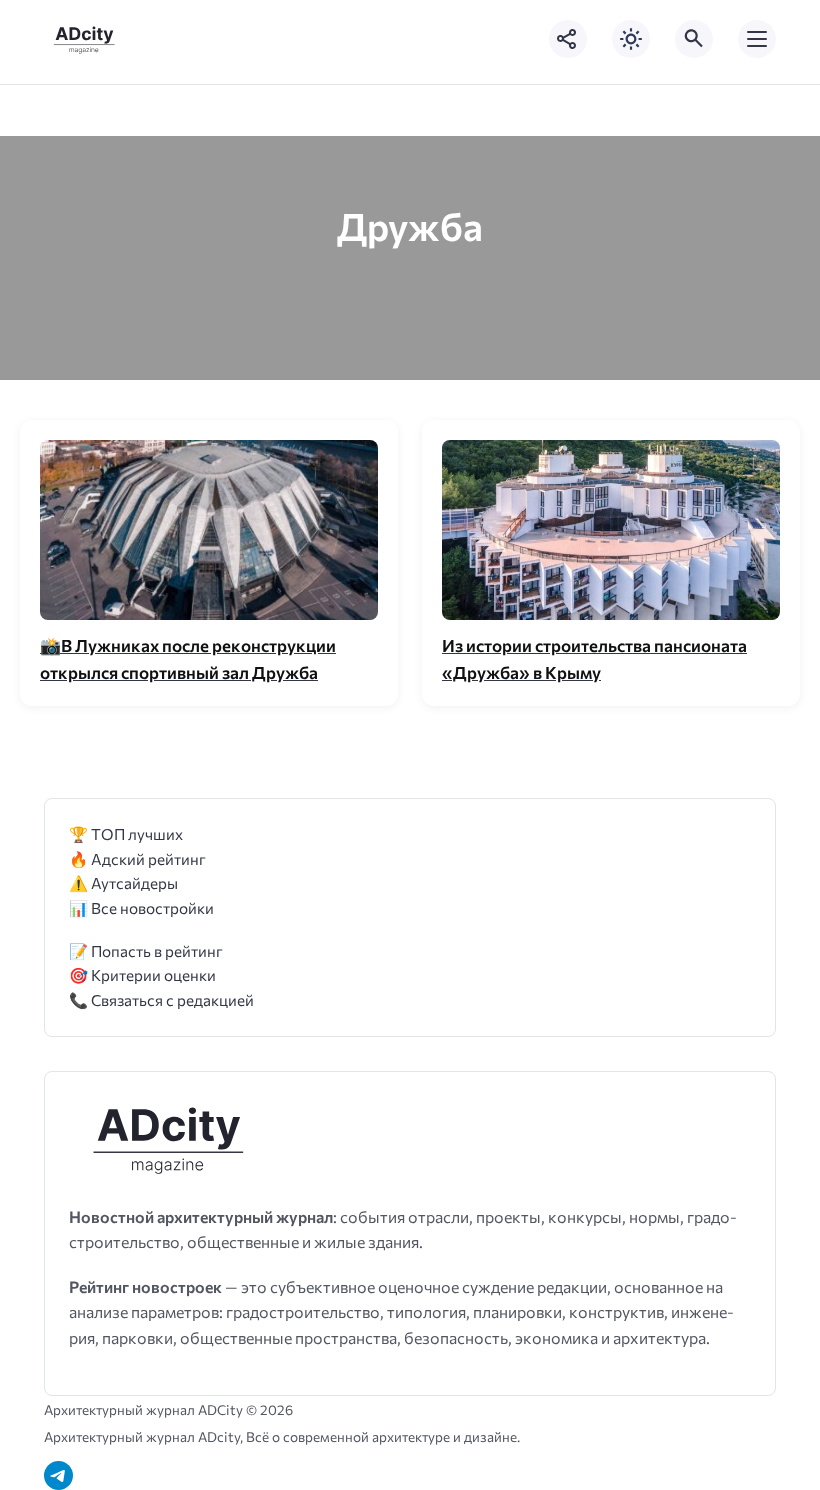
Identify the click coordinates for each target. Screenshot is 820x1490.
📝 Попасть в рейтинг (146, 950)
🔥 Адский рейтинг (137, 858)
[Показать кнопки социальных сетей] (568, 39)
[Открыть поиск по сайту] (694, 39)
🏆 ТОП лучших (126, 833)
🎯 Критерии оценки (142, 974)
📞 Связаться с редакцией (161, 999)
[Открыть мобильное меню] (757, 39)
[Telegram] (58, 1475)
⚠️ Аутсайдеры (123, 882)
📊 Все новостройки (141, 907)
